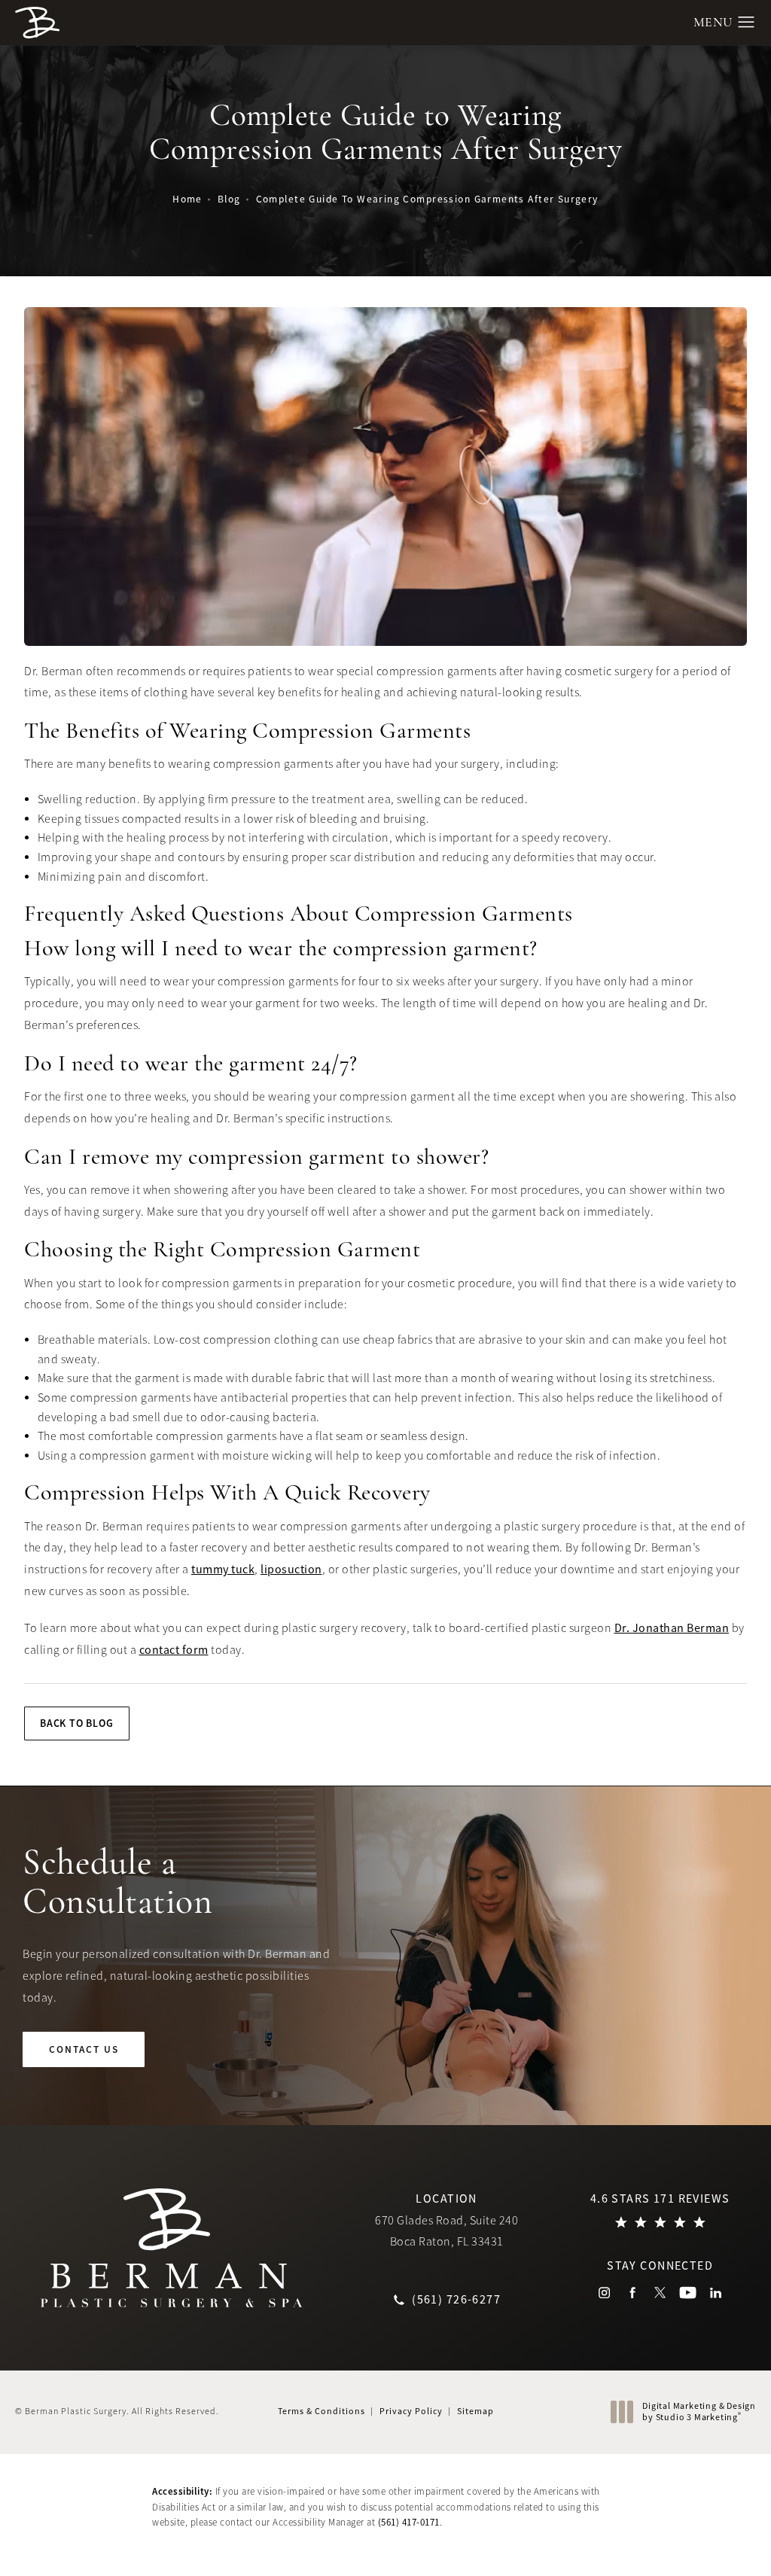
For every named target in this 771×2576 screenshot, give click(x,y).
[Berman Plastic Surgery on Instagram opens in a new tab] (604, 2293)
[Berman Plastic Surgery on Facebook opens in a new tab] (632, 2293)
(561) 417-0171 (409, 2522)
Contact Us (84, 2049)
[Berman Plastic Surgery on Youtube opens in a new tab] (688, 2293)
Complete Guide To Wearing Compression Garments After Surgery (427, 199)
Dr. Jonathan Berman (672, 1628)
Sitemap (475, 2411)
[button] (747, 23)
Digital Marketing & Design (699, 2412)
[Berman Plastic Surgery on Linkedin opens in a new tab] (716, 2293)
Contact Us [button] (701, 2543)
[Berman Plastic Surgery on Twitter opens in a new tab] (660, 2293)
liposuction (291, 1570)
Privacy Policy (411, 2411)
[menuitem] (604, 2293)
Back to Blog (77, 1723)
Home (187, 199)
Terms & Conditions (322, 2411)
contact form (174, 1650)
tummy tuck (223, 1570)
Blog (229, 199)
